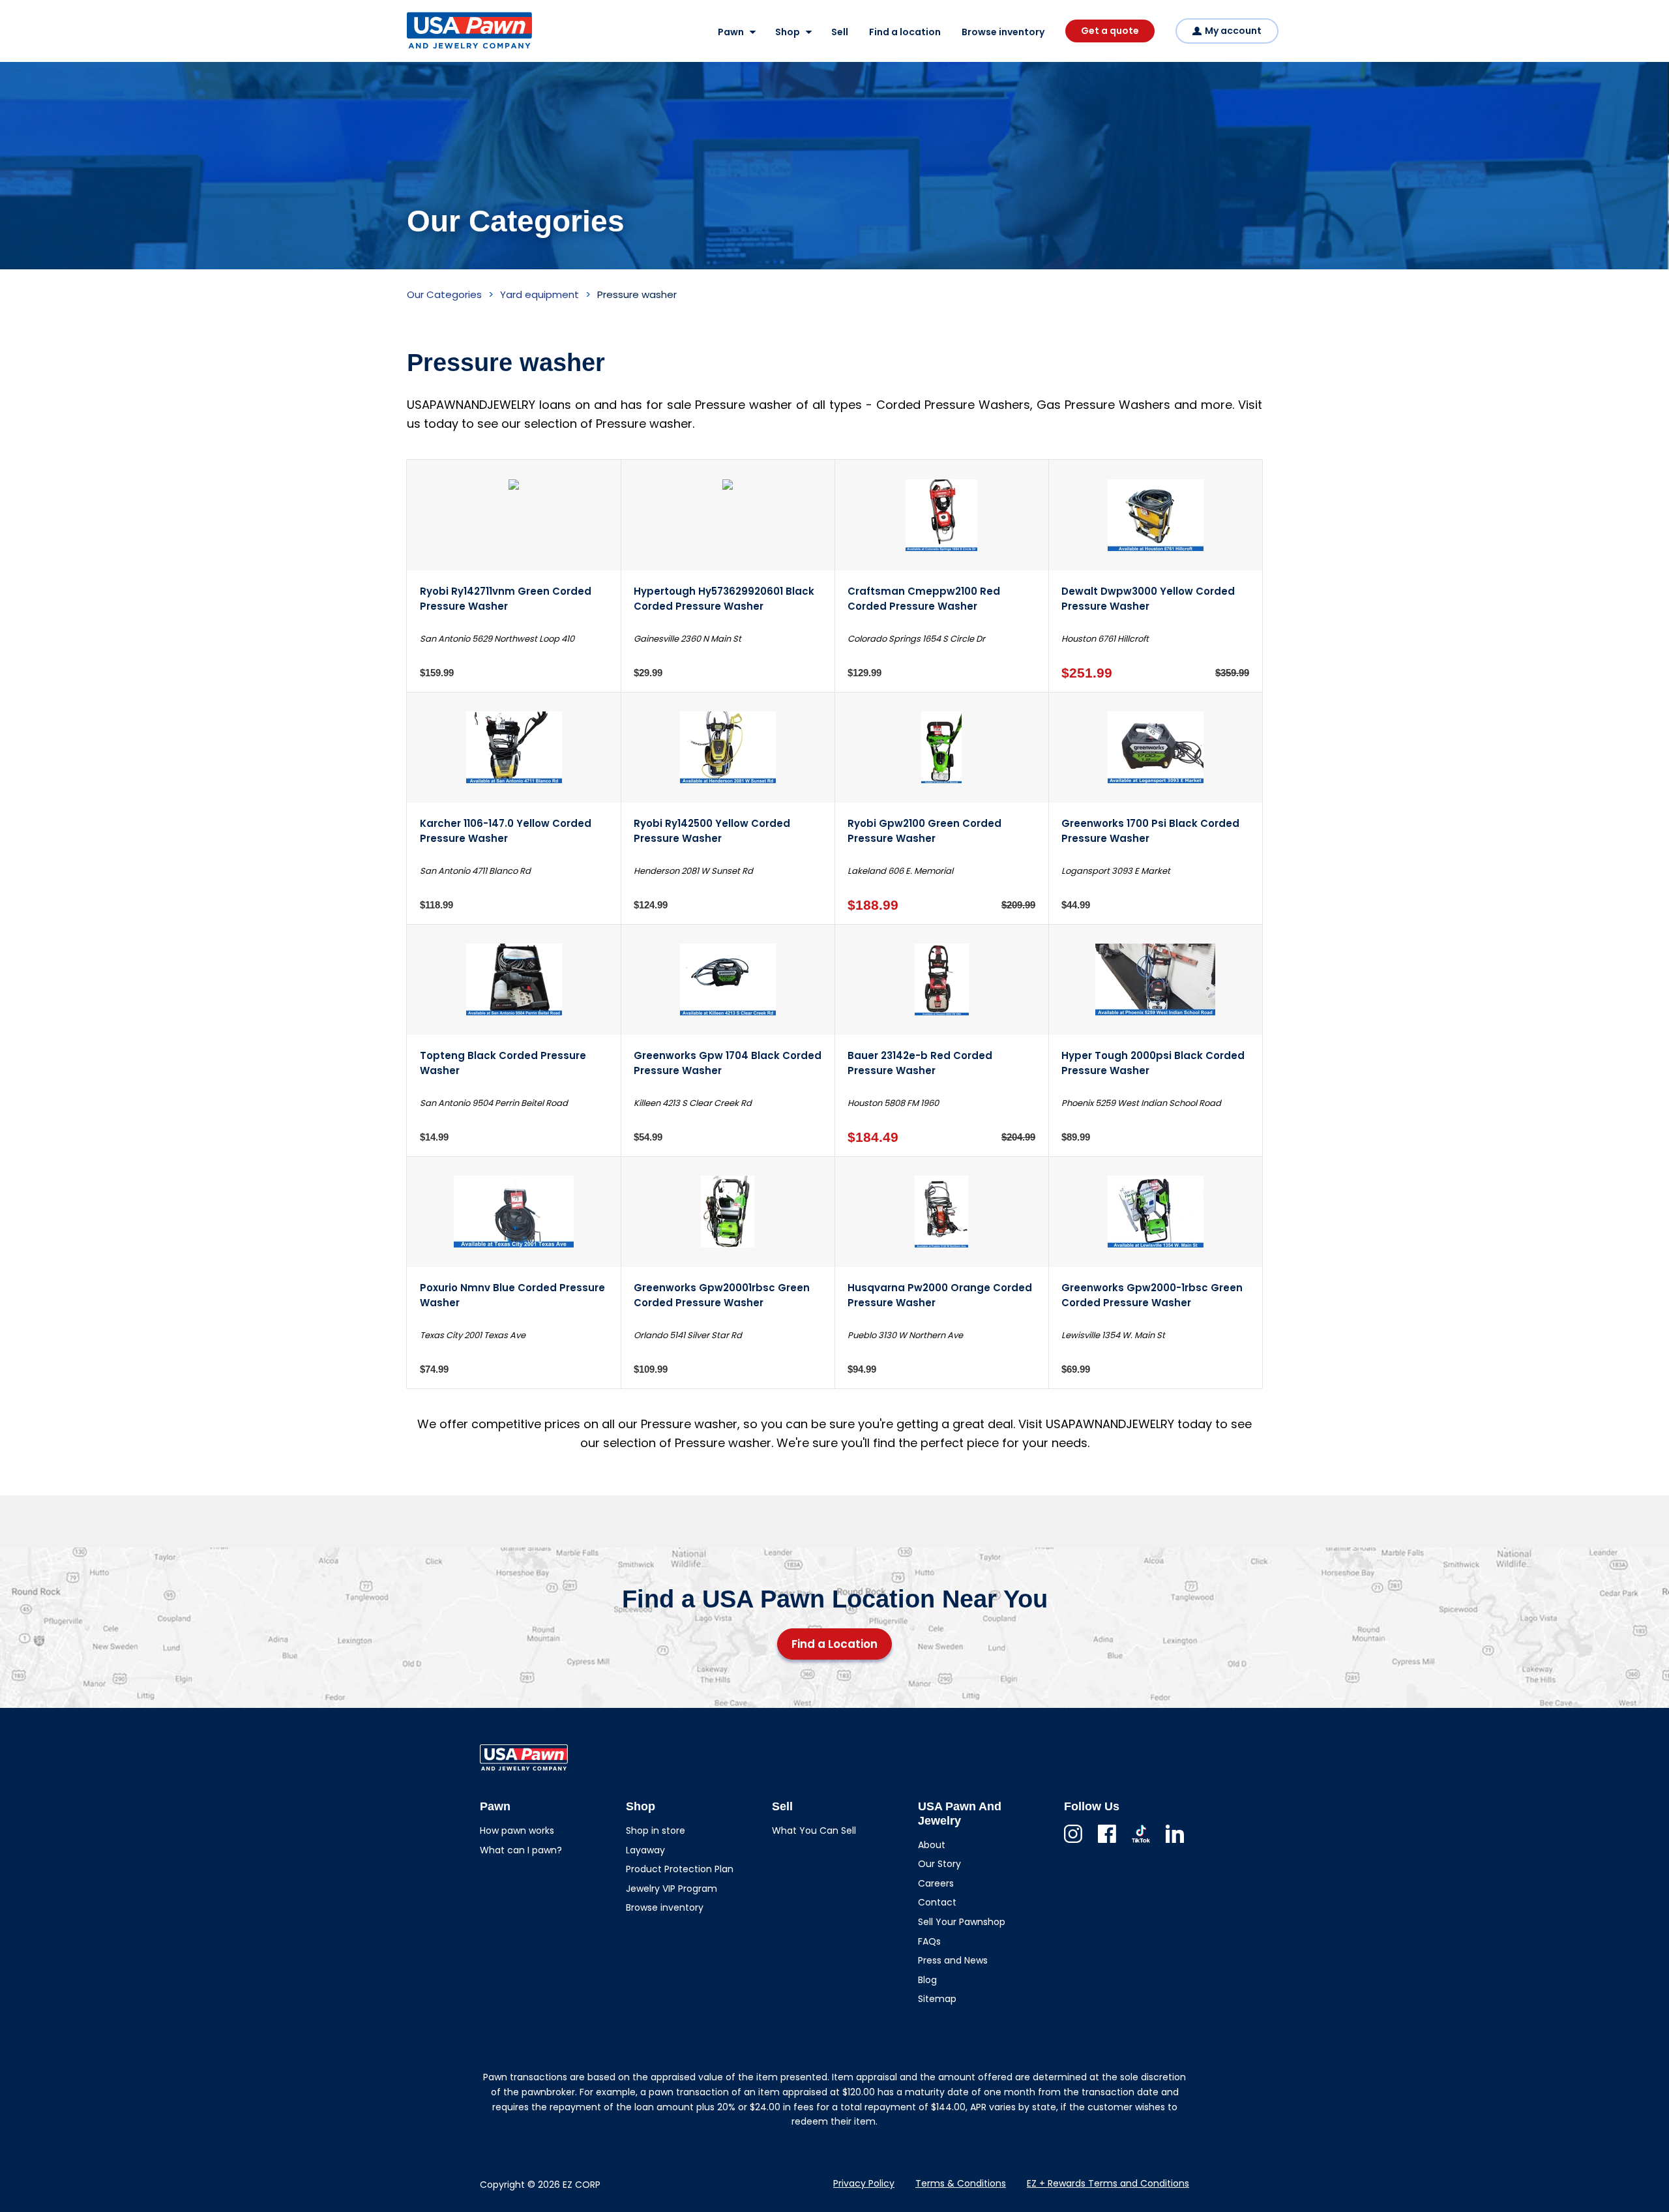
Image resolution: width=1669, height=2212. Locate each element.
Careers (936, 1883)
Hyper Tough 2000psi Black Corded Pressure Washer (1153, 1063)
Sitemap (937, 1999)
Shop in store (656, 1831)
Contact (937, 1902)
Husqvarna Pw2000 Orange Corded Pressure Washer (940, 1295)
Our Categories (444, 294)
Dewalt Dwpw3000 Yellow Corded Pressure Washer (1148, 599)
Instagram (1073, 1843)
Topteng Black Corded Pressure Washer (503, 1063)
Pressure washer (637, 294)
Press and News (953, 1960)
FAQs (929, 1941)
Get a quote (1110, 31)
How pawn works (517, 1831)
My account (1233, 31)
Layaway (645, 1850)
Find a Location (834, 1644)
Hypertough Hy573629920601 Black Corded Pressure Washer (724, 599)
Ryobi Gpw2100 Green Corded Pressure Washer (924, 831)
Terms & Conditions (961, 2183)
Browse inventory (1003, 32)
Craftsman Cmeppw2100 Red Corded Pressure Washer (924, 599)
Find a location (905, 32)
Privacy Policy (864, 2183)
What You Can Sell (814, 1831)
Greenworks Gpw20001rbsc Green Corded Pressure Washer (722, 1295)
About (932, 1845)
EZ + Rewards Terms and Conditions (1108, 2183)
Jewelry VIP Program (672, 1889)
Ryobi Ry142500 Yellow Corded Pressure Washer (712, 831)
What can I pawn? (521, 1850)
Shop (788, 32)
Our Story (939, 1864)
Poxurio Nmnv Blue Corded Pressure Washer (512, 1295)
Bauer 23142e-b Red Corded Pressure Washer (920, 1063)
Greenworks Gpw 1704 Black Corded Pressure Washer (728, 1063)
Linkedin (1175, 1843)
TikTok (1141, 1843)
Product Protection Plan (680, 1869)
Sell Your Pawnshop (962, 1922)
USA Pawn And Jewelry (449, 48)
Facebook (1107, 1843)
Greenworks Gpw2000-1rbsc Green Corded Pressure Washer (1152, 1295)
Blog (927, 1980)
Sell (840, 32)
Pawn (731, 32)
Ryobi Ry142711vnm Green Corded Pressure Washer (506, 599)
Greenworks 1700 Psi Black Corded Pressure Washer (1150, 831)
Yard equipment (539, 294)
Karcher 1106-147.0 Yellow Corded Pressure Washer (506, 831)
